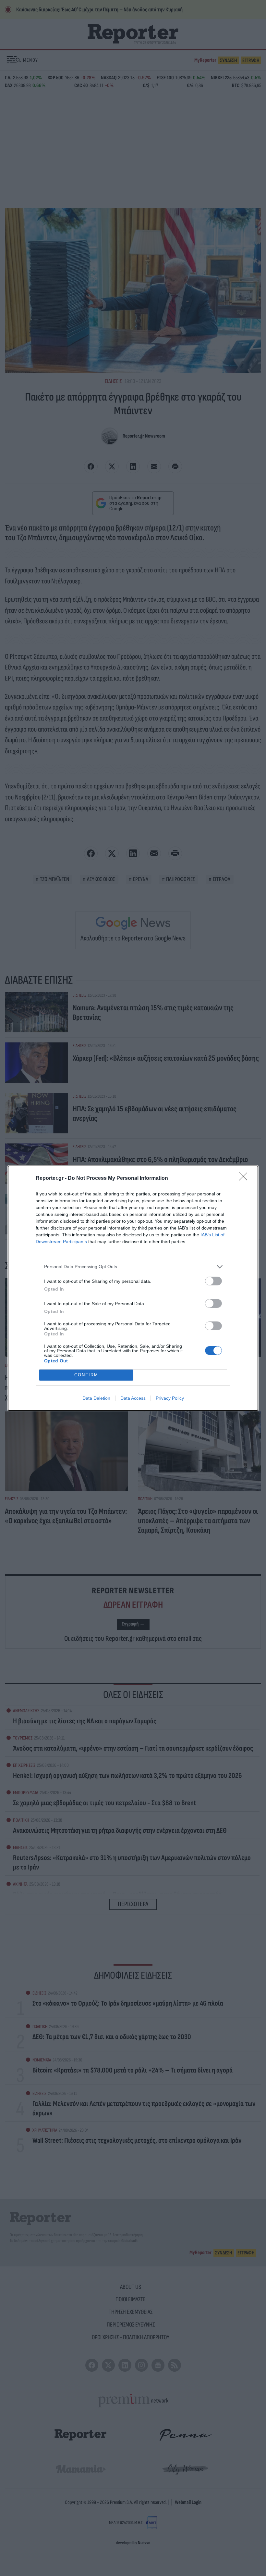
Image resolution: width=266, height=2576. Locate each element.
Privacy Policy (170, 1398)
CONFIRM (86, 1375)
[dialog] (133, 1288)
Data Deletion (96, 1398)
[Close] (245, 1179)
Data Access (133, 1398)
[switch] (213, 1281)
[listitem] (133, 1267)
